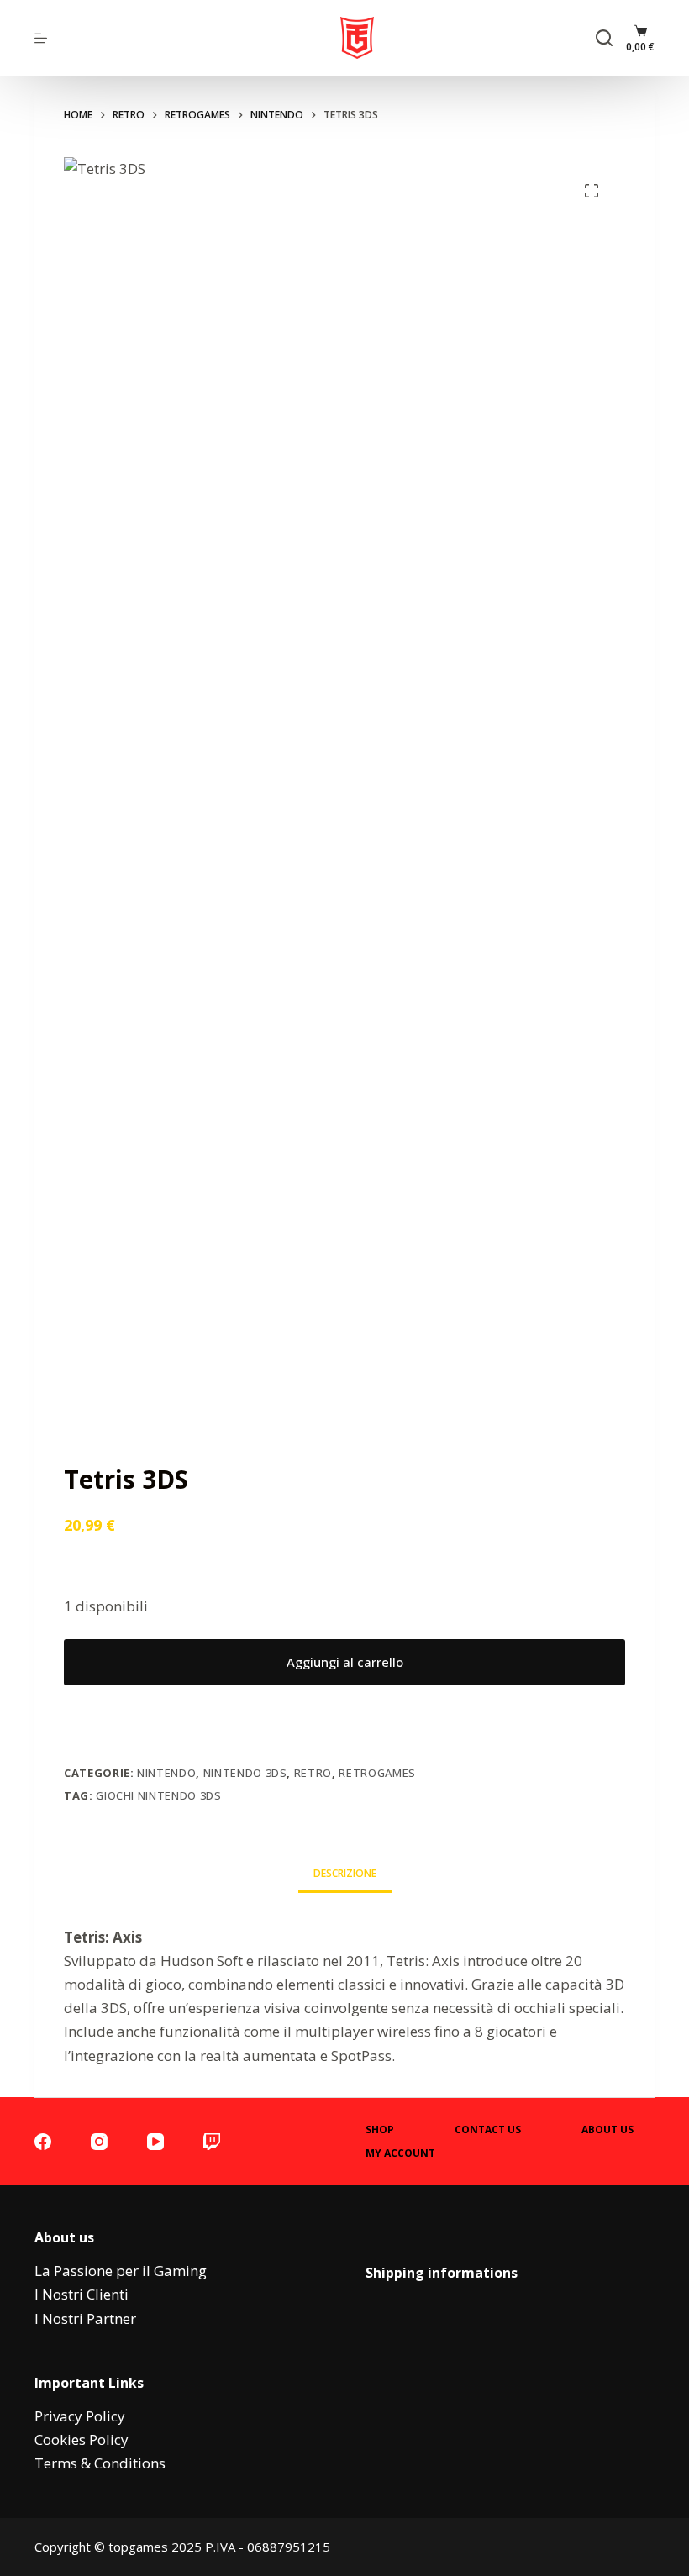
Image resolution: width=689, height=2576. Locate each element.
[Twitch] (212, 2142)
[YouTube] (155, 2142)
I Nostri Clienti (82, 2294)
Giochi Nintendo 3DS (158, 1795)
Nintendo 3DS (245, 1773)
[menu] (41, 38)
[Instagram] (99, 2142)
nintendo (166, 1773)
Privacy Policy (80, 2416)
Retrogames (377, 1773)
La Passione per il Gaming (121, 2271)
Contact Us (488, 2130)
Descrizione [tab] (345, 1873)
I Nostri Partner (85, 2318)
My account (400, 2153)
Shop (380, 2130)
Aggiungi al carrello (345, 1662)
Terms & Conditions (100, 2463)
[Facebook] (43, 2142)
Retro (313, 1773)
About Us (607, 2130)
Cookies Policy (82, 2439)
